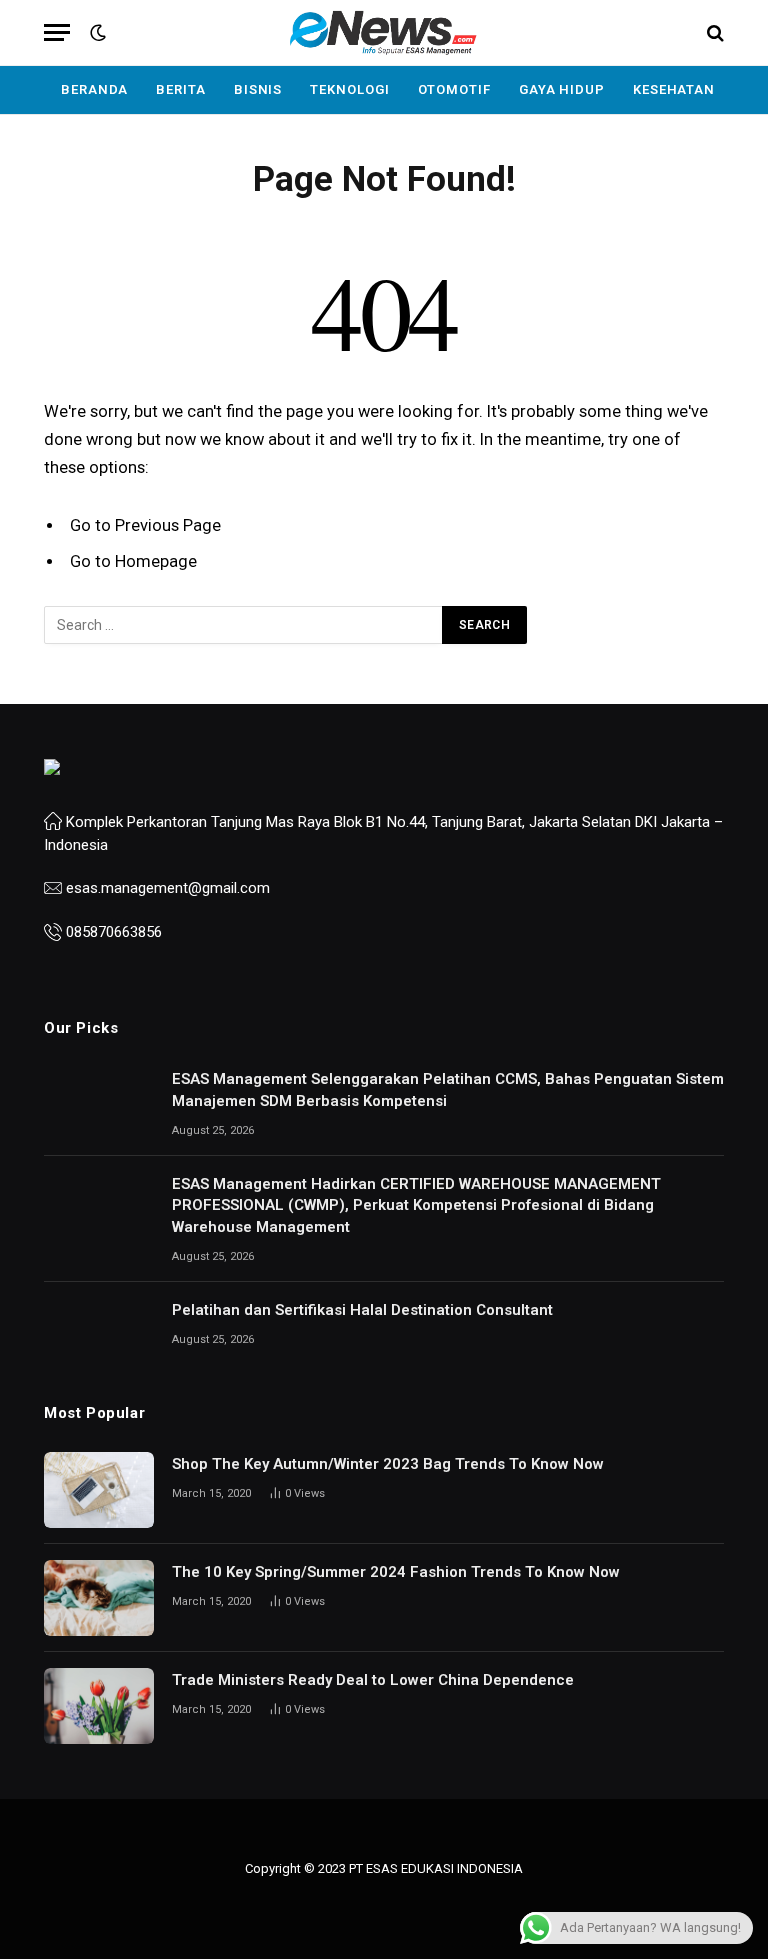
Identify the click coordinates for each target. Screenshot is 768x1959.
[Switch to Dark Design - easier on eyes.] (96, 33)
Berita (180, 89)
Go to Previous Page (145, 525)
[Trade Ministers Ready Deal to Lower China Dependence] (99, 1706)
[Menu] (57, 32)
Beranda (94, 89)
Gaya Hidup (562, 89)
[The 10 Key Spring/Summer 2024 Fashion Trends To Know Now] (99, 1598)
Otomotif (454, 89)
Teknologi (349, 89)
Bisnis (258, 89)
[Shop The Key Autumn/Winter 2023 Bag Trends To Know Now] (99, 1490)
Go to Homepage (133, 561)
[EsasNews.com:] (384, 32)
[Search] (713, 32)
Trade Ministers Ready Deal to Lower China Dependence (373, 1680)
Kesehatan (674, 89)
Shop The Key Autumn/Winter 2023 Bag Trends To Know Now (388, 1464)
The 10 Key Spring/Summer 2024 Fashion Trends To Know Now (396, 1572)
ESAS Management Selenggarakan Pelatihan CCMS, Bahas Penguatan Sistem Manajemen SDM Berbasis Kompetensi (448, 1089)
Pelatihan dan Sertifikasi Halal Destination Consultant (362, 1310)
